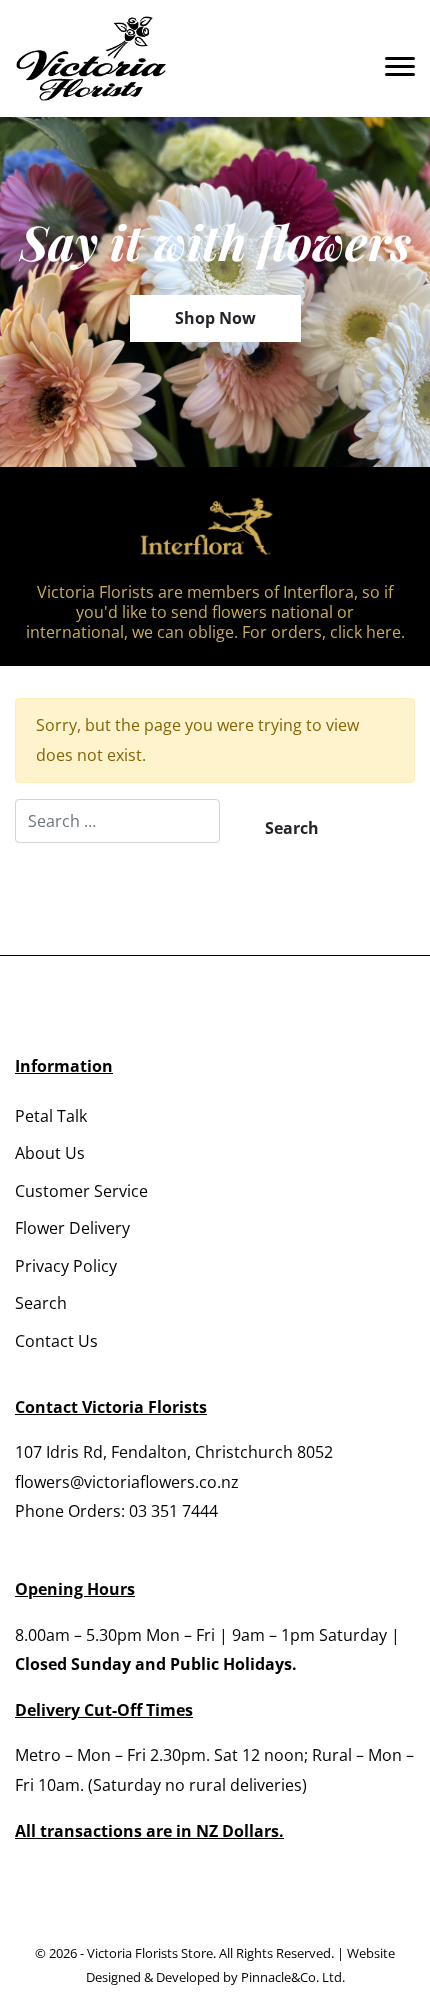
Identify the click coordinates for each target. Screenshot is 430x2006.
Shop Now (215, 318)
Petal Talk (51, 1116)
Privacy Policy (66, 1266)
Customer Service (81, 1191)
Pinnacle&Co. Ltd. (293, 1977)
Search (41, 1303)
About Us (50, 1153)
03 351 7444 (173, 1511)
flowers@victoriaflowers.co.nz (127, 1482)
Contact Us (56, 1341)
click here (365, 632)
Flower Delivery (72, 1228)
